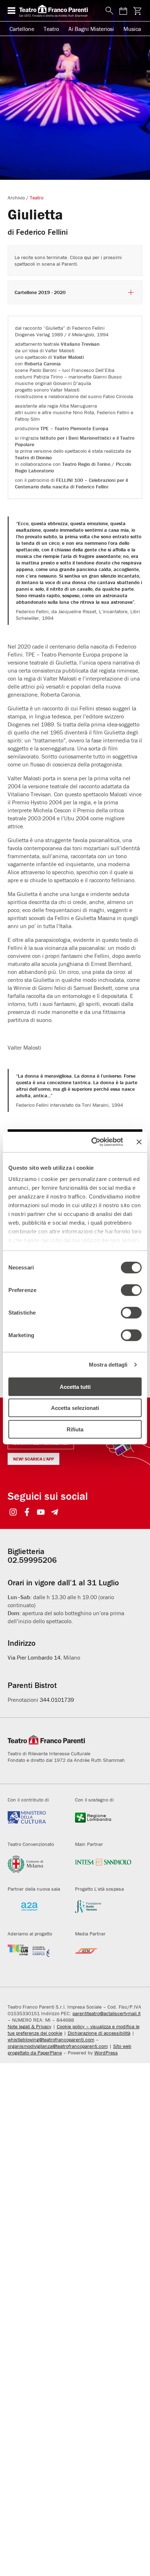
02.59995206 (32, 1560)
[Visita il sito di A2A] (36, 1911)
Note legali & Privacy (29, 2026)
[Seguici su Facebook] (27, 1513)
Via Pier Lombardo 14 (34, 1657)
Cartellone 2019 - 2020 (40, 292)
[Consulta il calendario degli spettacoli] (123, 11)
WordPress (106, 2053)
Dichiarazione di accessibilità (99, 2033)
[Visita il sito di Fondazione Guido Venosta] (103, 1911)
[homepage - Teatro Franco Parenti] (58, 11)
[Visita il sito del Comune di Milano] (36, 1867)
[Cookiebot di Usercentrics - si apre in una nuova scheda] (93, 1142)
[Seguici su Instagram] (13, 1513)
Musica (132, 29)
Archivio (16, 198)
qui (88, 257)
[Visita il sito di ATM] (103, 1956)
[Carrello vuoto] (137, 11)
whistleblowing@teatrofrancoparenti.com (51, 2040)
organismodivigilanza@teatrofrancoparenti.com (58, 2046)
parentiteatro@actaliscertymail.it (106, 2013)
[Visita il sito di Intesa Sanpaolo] (103, 1867)
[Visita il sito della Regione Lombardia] (103, 1822)
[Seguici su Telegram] (55, 1513)
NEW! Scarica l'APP (33, 1459)
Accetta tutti (75, 1386)
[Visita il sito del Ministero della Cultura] (36, 1822)
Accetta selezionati (75, 1408)
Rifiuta (75, 1429)
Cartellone (22, 29)
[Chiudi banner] (139, 1142)
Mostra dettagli (108, 1365)
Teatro (51, 29)
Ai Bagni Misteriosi (91, 29)
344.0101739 (57, 1700)
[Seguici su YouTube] (41, 1513)
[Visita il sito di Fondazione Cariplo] (36, 1956)
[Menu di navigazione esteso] (11, 11)
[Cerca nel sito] (108, 11)
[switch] (131, 1290)
